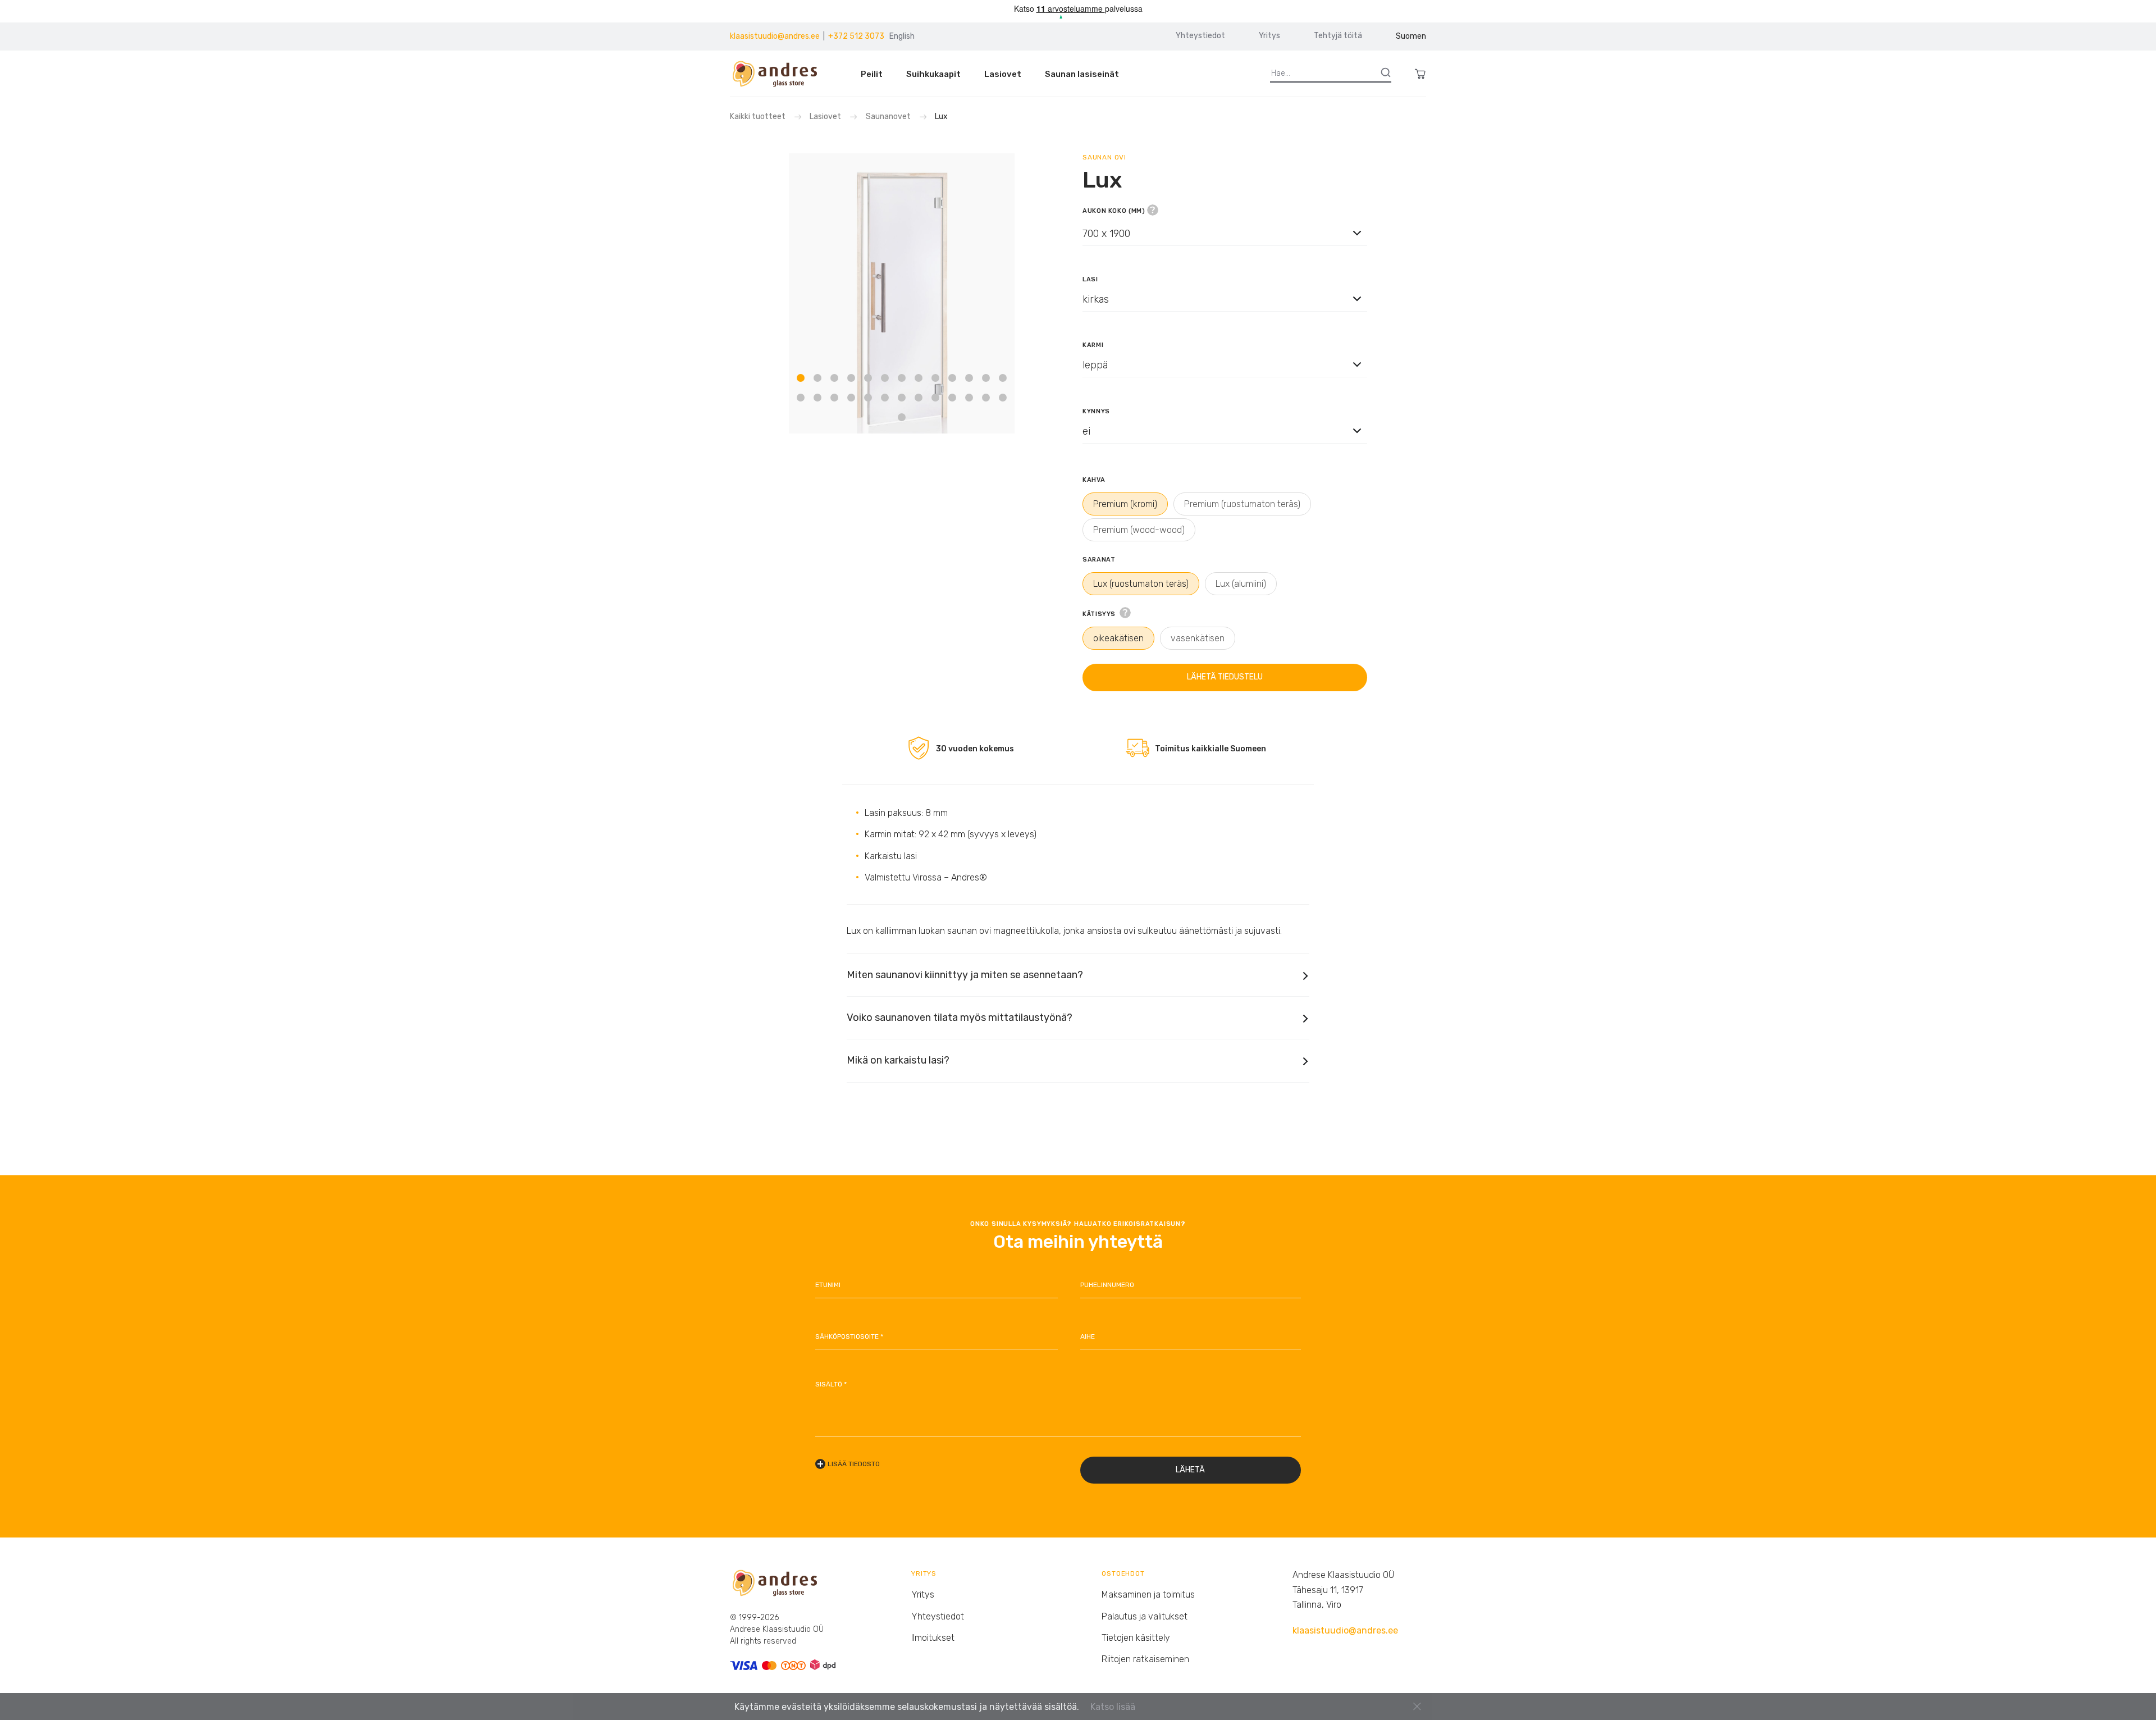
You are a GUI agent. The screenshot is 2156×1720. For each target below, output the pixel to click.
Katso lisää (1113, 1707)
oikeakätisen (1118, 638)
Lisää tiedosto (854, 1464)
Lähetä (1190, 1470)
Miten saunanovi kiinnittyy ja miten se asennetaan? (965, 975)
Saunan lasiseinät (1082, 74)
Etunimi (828, 1285)
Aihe (1088, 1336)
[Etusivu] (780, 74)
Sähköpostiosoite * (849, 1336)
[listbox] (1225, 233)
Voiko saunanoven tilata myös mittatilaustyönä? (960, 1018)
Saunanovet (888, 117)
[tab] (801, 377)
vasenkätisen (1198, 638)
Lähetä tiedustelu (1225, 677)
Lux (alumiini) (1241, 584)
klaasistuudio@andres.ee (775, 36)
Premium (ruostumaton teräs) (1242, 504)
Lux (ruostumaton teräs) (1141, 584)
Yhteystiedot (1200, 36)
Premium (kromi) (1125, 504)
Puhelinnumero (1107, 1285)
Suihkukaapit (933, 74)
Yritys (1269, 36)
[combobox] (1225, 243)
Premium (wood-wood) (1139, 530)
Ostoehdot (1123, 1573)
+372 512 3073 (856, 36)
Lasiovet (1003, 74)
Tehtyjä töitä (1338, 36)
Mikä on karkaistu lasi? (898, 1060)
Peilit (872, 74)
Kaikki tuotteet (759, 117)
